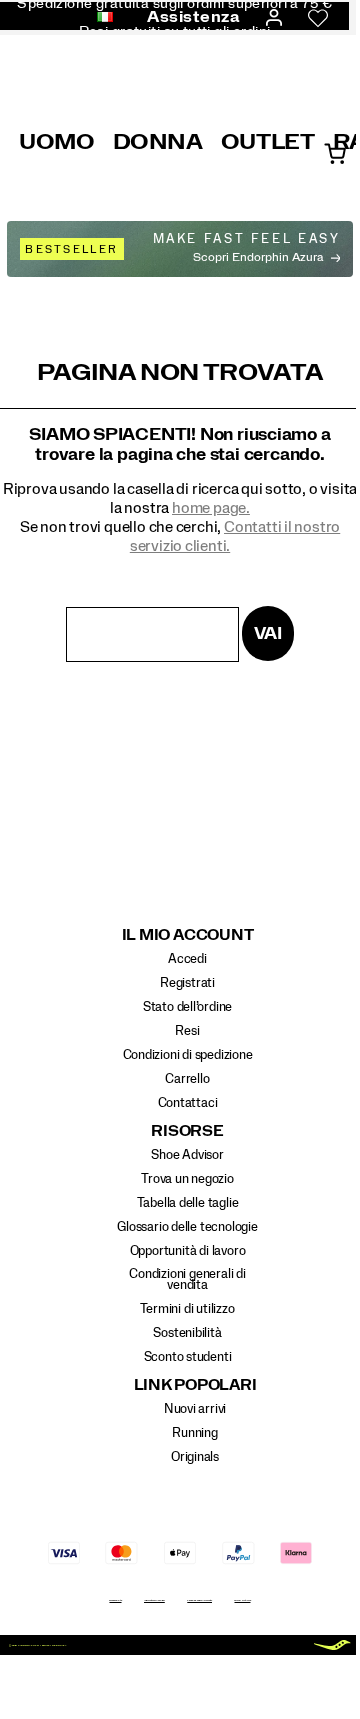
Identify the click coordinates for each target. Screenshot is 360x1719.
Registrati (187, 983)
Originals (195, 1457)
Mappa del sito (115, 1600)
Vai (268, 633)
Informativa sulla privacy (154, 1600)
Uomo (57, 142)
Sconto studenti (188, 1357)
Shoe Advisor (187, 1155)
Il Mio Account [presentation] (188, 935)
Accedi (187, 959)
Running (195, 1433)
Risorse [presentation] (187, 1131)
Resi (187, 1031)
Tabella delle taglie (188, 1203)
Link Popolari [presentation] (195, 1385)
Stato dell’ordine (187, 1007)
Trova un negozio (187, 1179)
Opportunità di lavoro (188, 1251)
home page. (211, 508)
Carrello (187, 1079)
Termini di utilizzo (187, 1309)
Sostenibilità (187, 1333)
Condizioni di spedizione (188, 1055)
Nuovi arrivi (195, 1409)
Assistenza (193, 17)
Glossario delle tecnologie (187, 1227)
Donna (158, 142)
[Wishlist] (318, 18)
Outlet (268, 142)
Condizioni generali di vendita (187, 1279)
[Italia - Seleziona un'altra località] (99, 18)
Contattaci (188, 1103)
